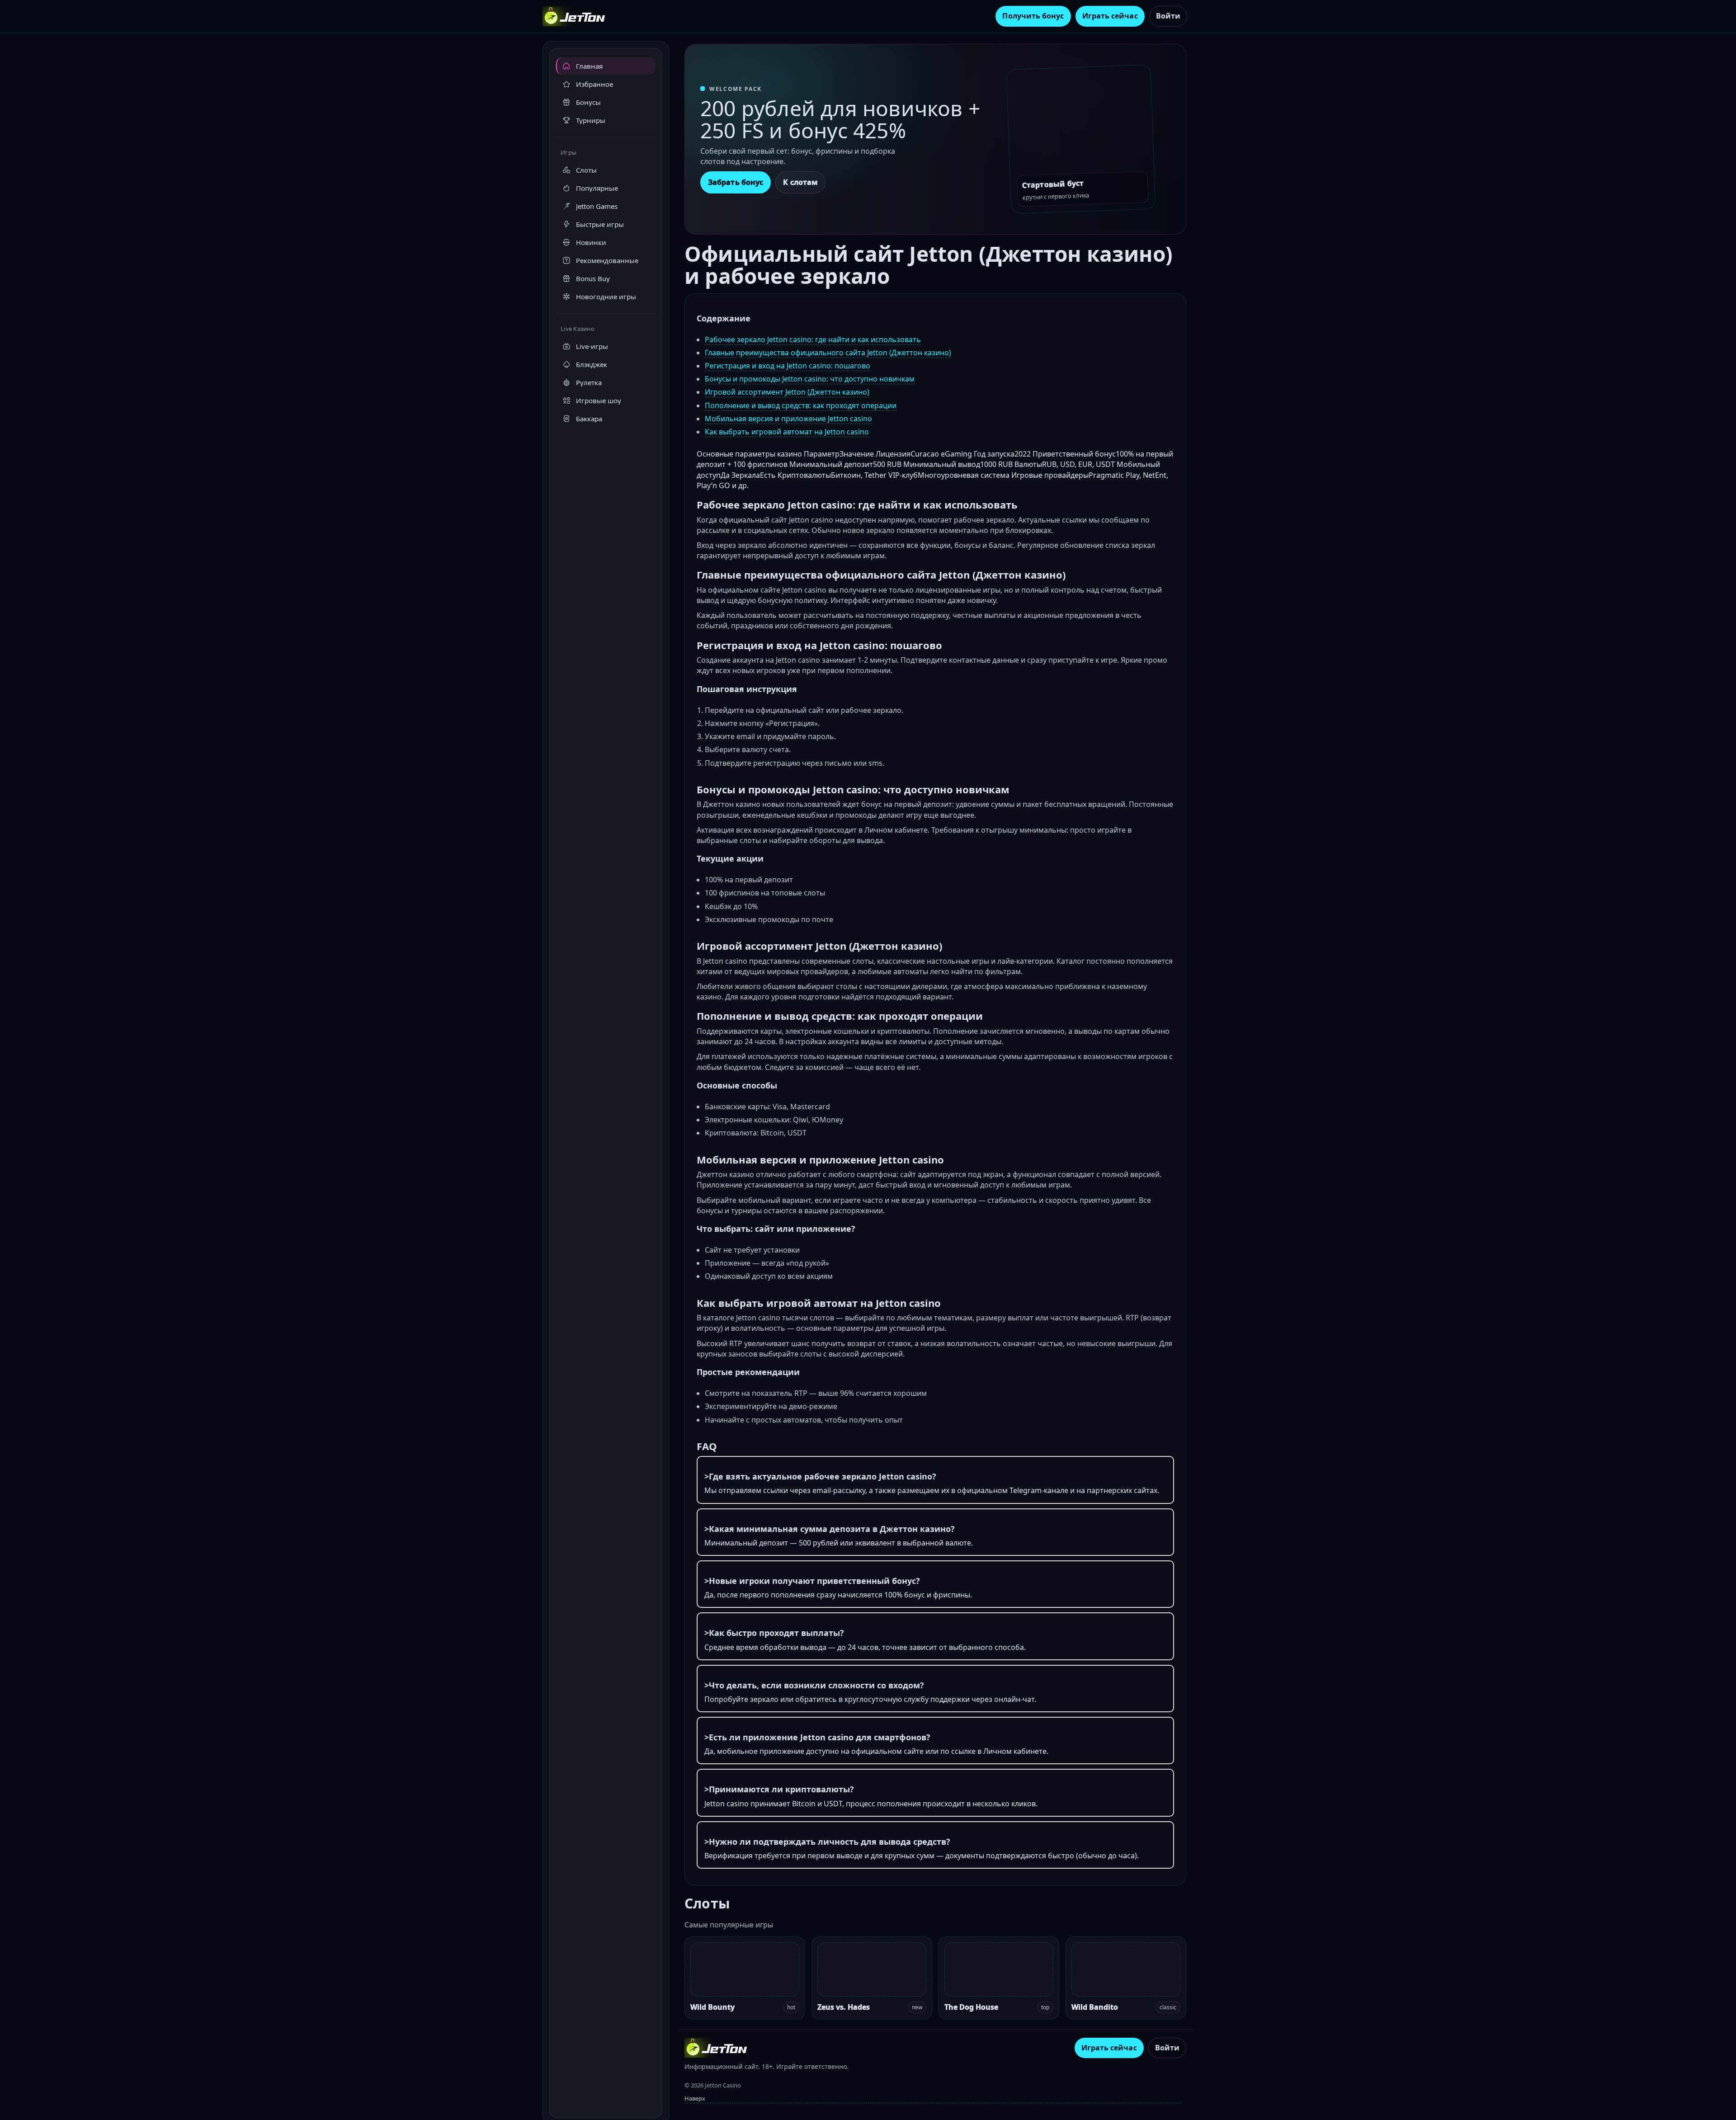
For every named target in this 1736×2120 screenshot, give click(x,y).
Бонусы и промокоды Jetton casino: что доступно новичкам (810, 379)
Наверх (695, 2098)
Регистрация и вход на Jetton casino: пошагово (788, 366)
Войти (1168, 16)
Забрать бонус (736, 182)
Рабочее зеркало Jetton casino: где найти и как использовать (813, 339)
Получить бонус (1033, 16)
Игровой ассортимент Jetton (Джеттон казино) (787, 392)
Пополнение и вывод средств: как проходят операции (801, 405)
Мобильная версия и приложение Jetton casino (788, 419)
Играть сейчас (1110, 16)
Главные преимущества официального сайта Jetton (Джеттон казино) (828, 353)
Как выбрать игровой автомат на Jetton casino (787, 432)
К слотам (800, 182)
